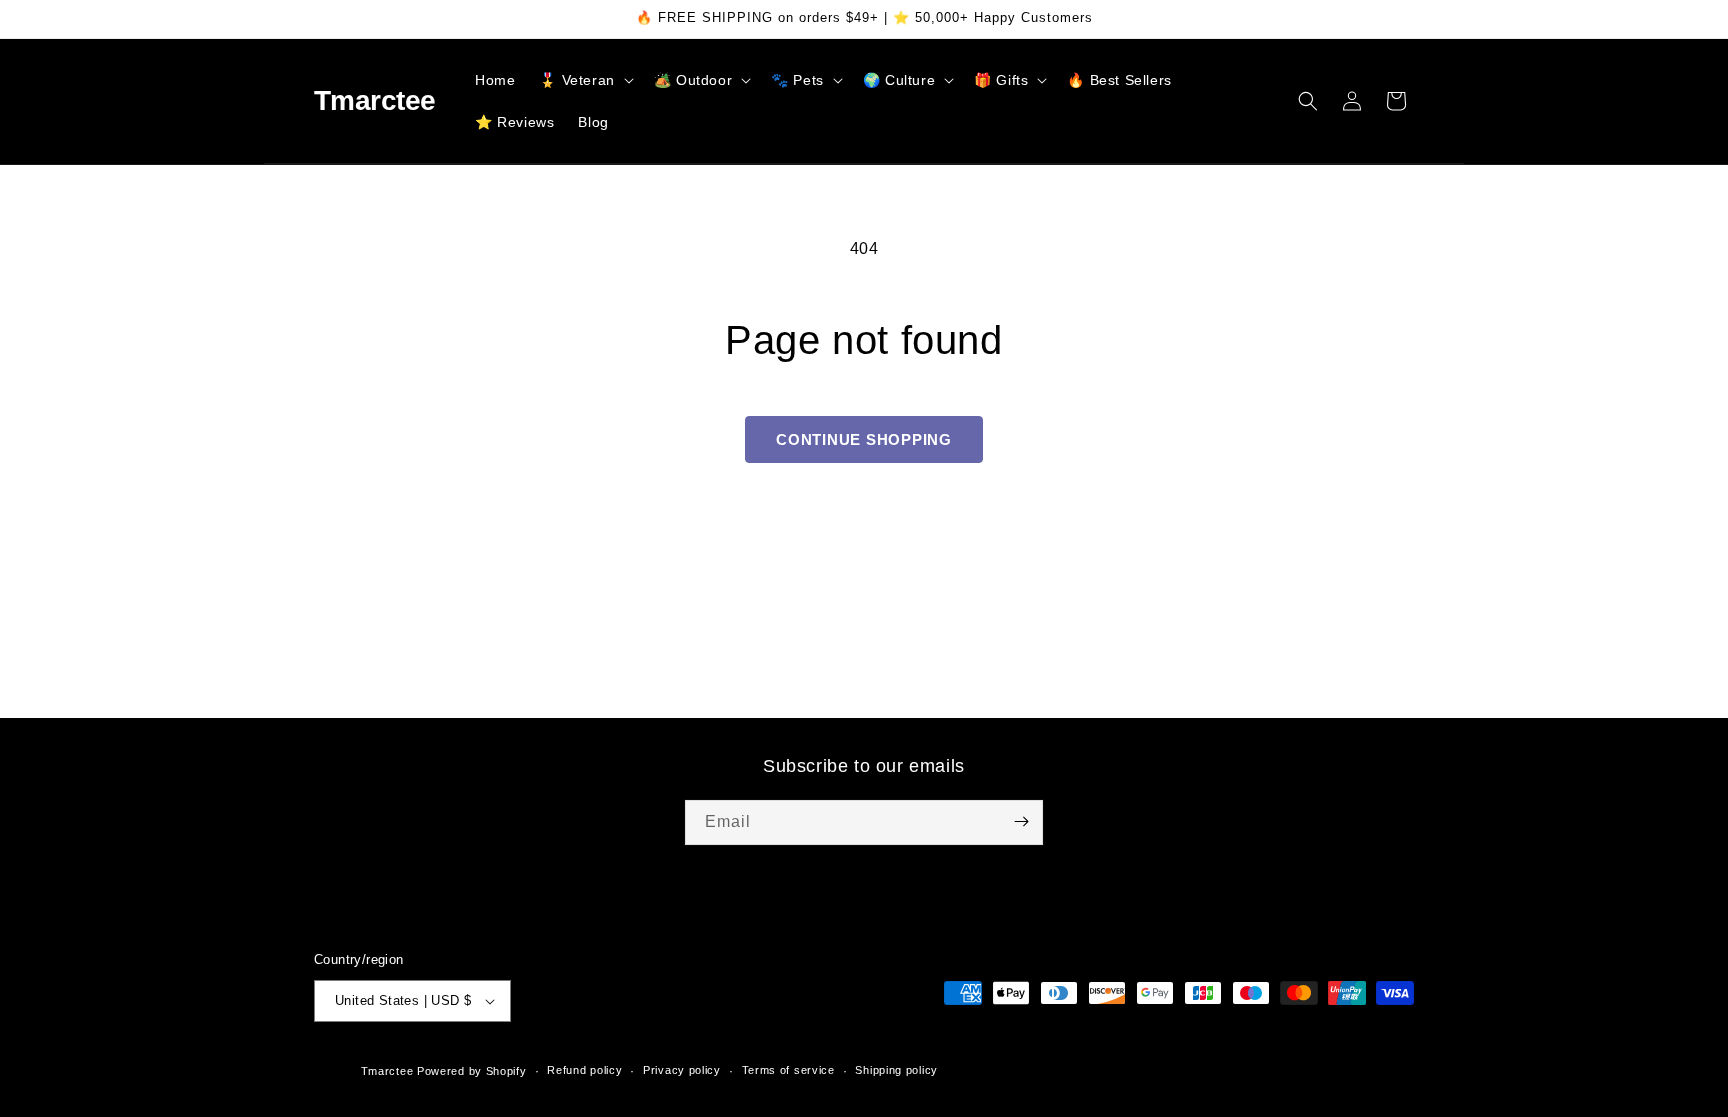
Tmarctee (387, 1071)
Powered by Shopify (472, 1071)
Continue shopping (864, 439)
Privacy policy (682, 1070)
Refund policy (584, 1070)
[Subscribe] (1021, 821)
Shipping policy (896, 1070)
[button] (584, 80)
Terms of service (788, 1070)
